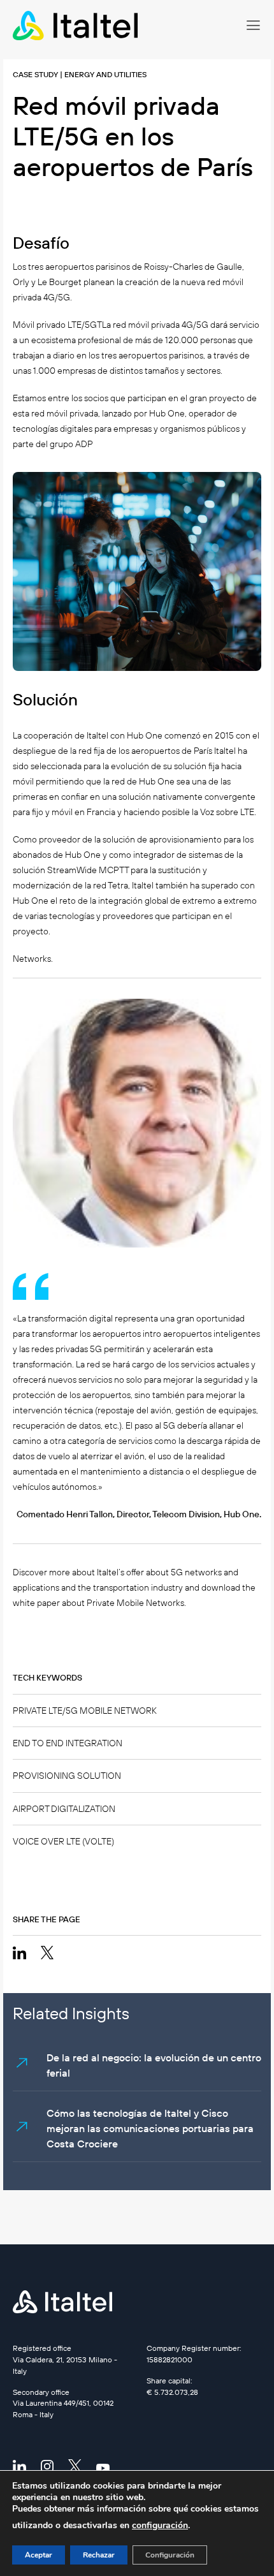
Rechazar (99, 2555)
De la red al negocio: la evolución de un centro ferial (154, 2065)
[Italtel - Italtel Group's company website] (76, 26)
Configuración (170, 2555)
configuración (160, 2525)
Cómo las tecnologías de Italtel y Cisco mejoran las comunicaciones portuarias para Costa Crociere (150, 2128)
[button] (253, 26)
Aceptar (39, 2555)
